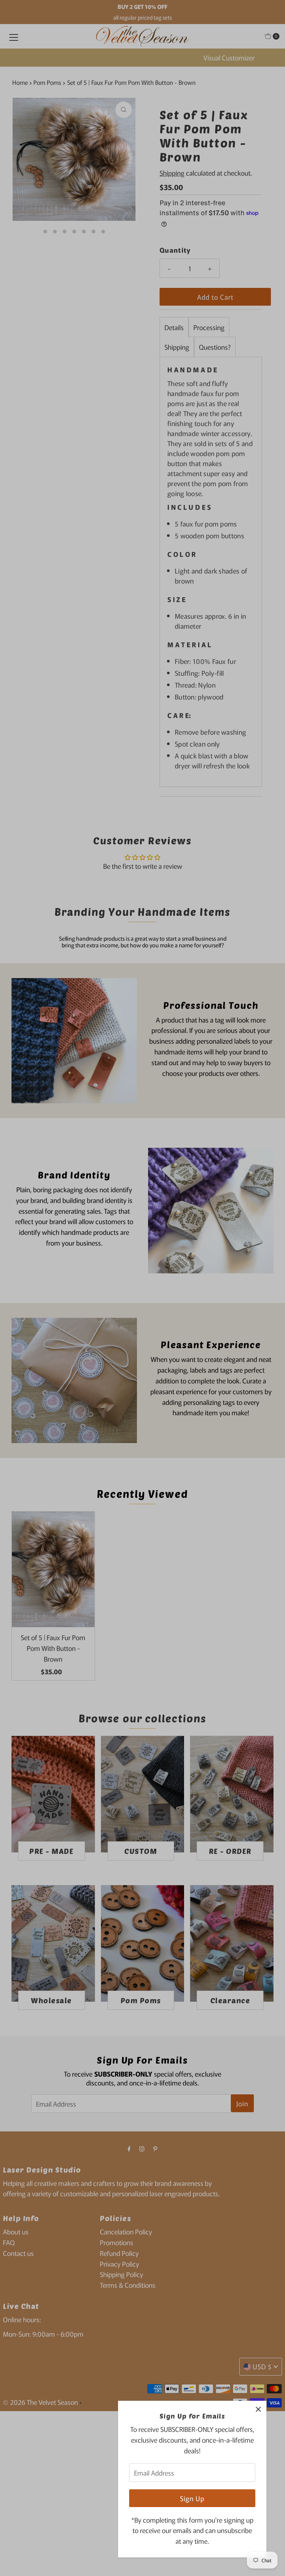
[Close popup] (258, 2409)
